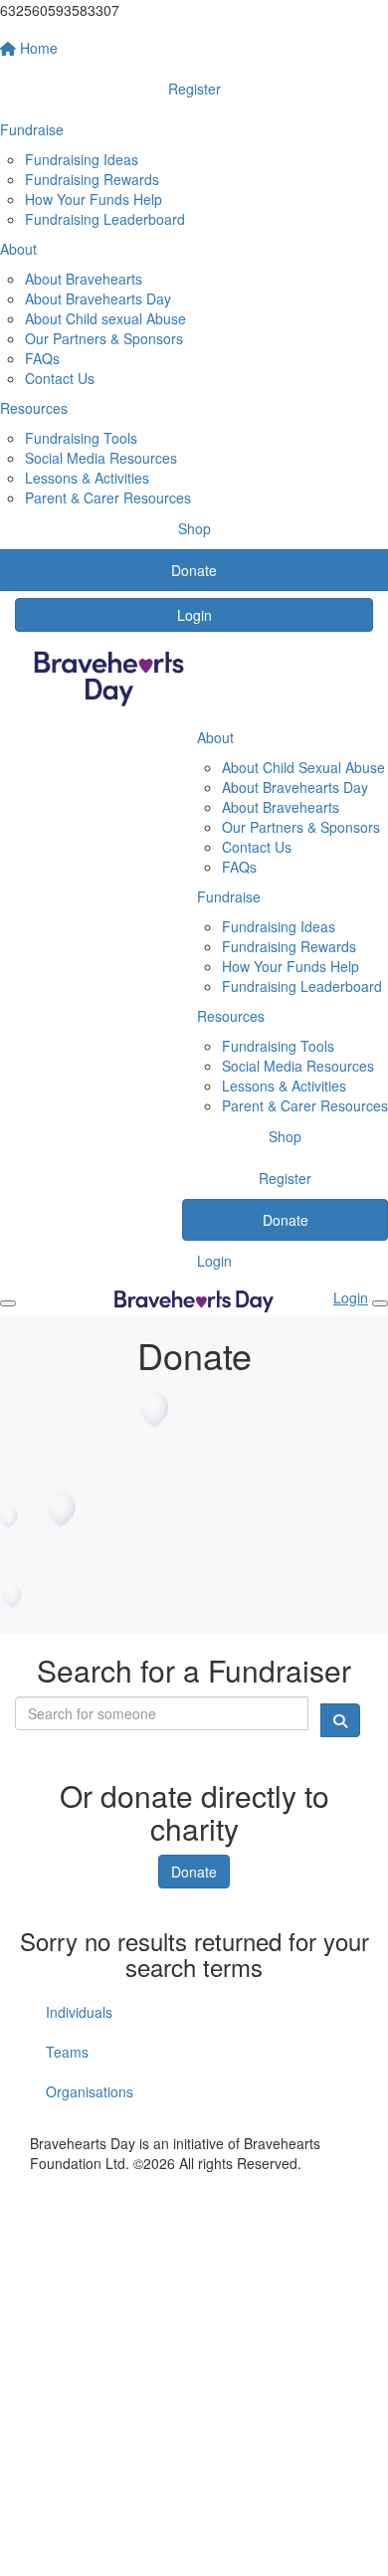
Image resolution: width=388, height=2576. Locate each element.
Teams (67, 2052)
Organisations (90, 2091)
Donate (194, 1872)
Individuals (79, 2012)
